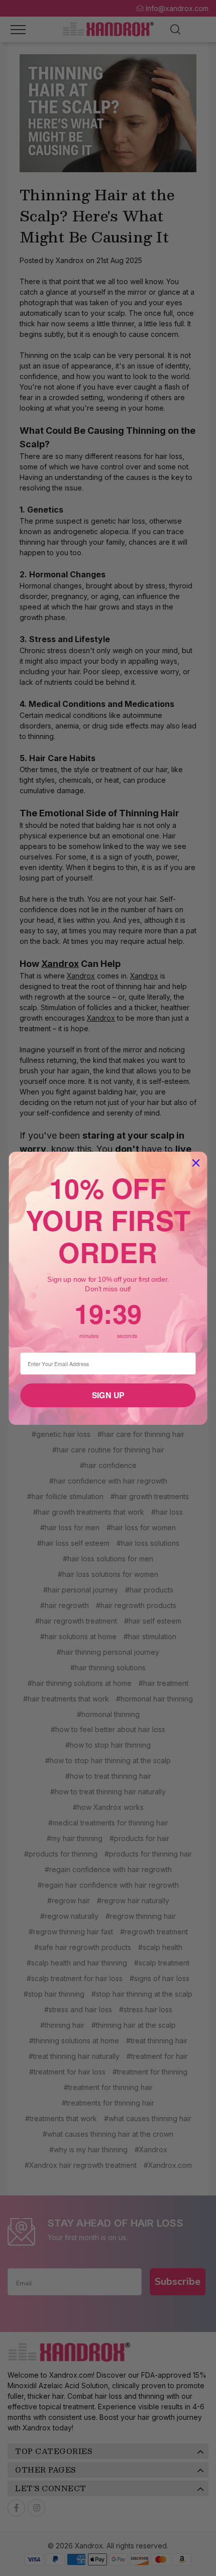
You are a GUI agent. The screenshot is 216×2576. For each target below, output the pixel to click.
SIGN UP (108, 1395)
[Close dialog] (196, 1163)
